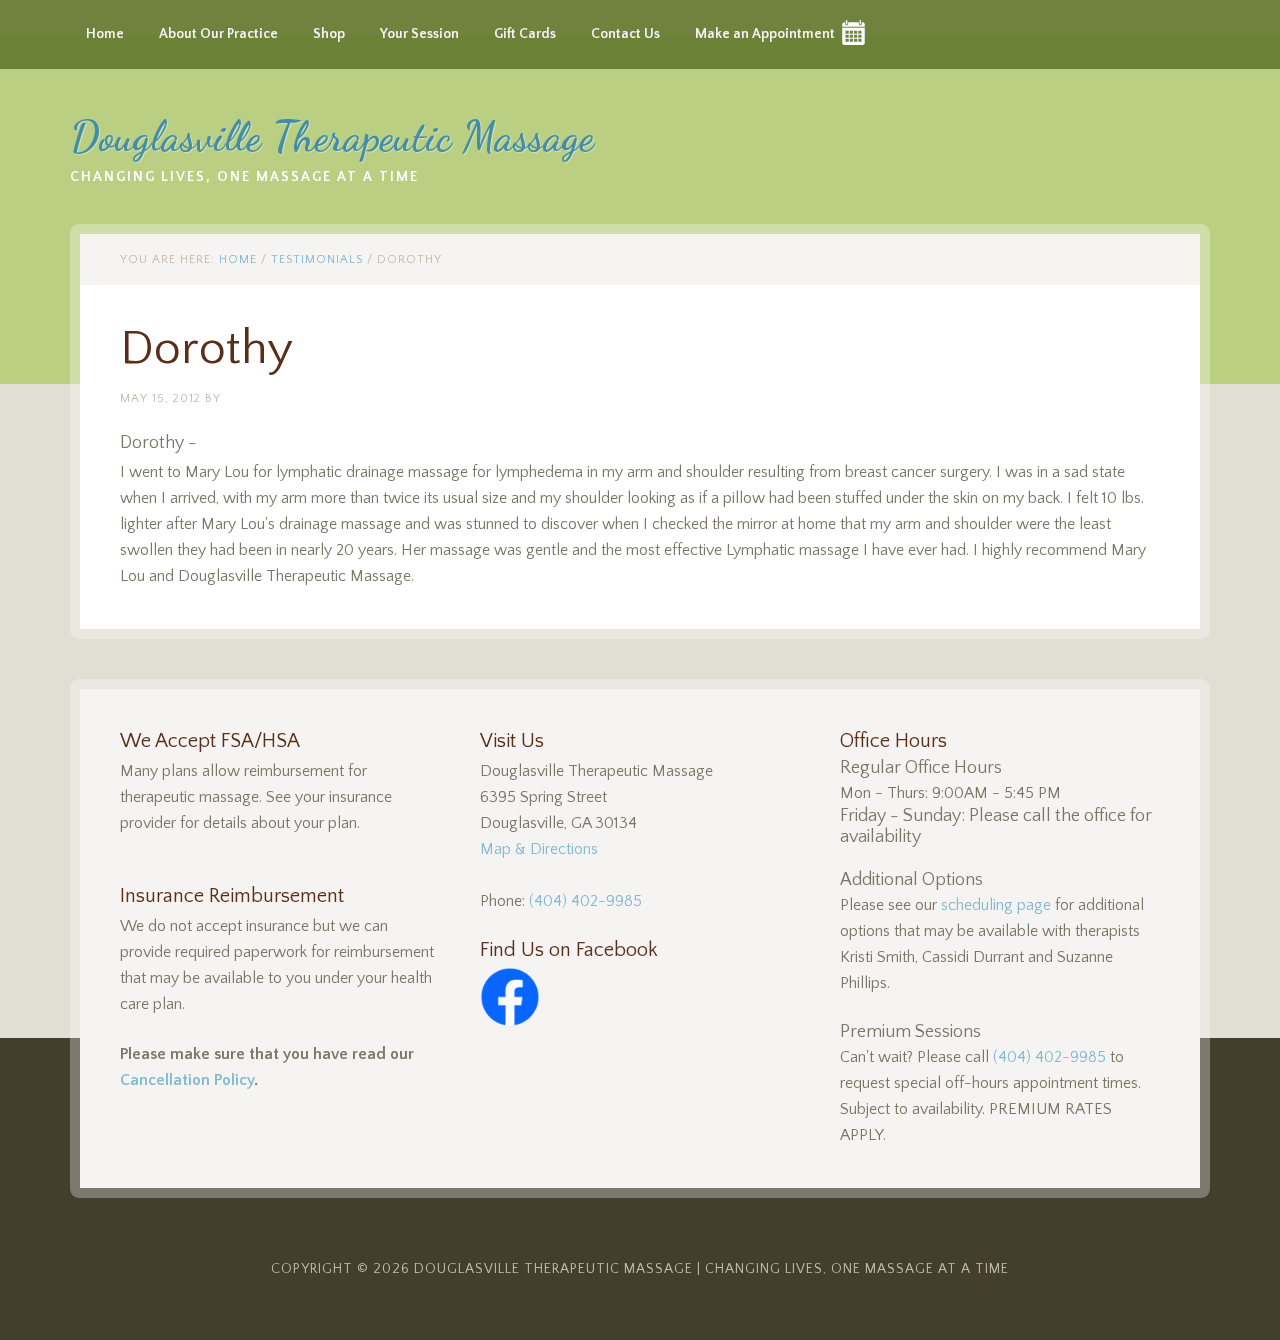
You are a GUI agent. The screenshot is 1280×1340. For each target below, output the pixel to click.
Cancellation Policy (187, 1080)
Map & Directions (539, 849)
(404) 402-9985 (585, 901)
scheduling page (996, 905)
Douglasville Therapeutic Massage (332, 136)
